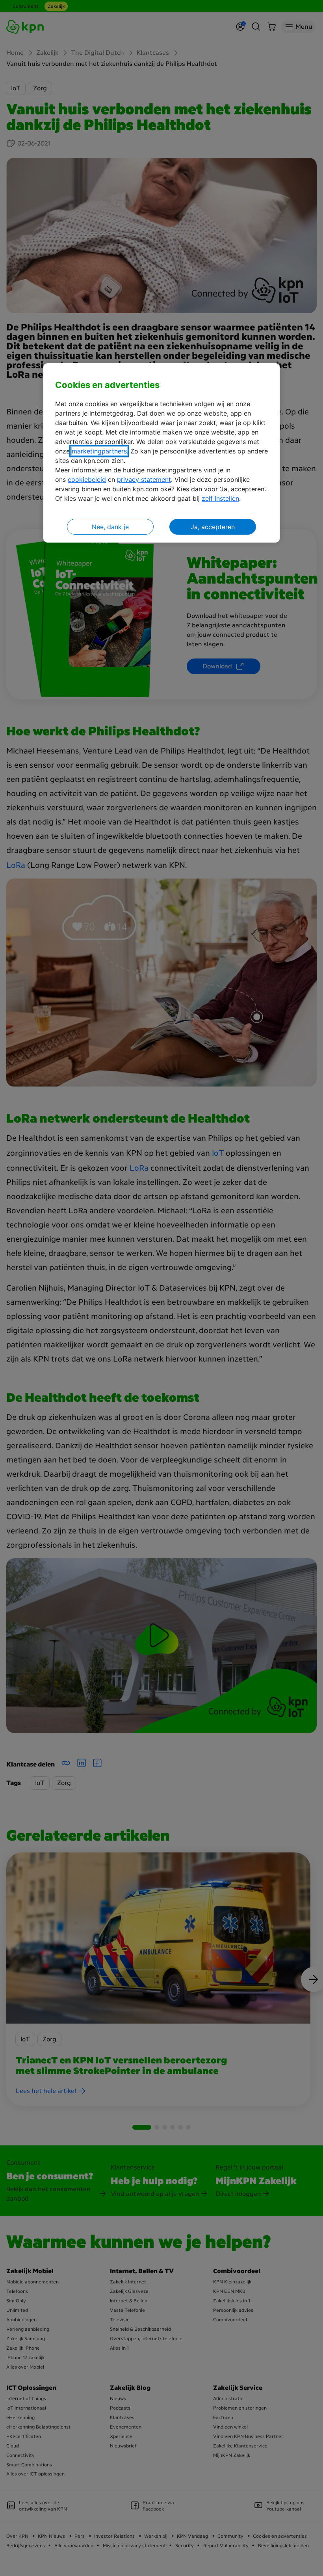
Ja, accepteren (213, 527)
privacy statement (144, 479)
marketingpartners (99, 451)
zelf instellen (220, 498)
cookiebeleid (87, 479)
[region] (161, 453)
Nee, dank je (110, 527)
